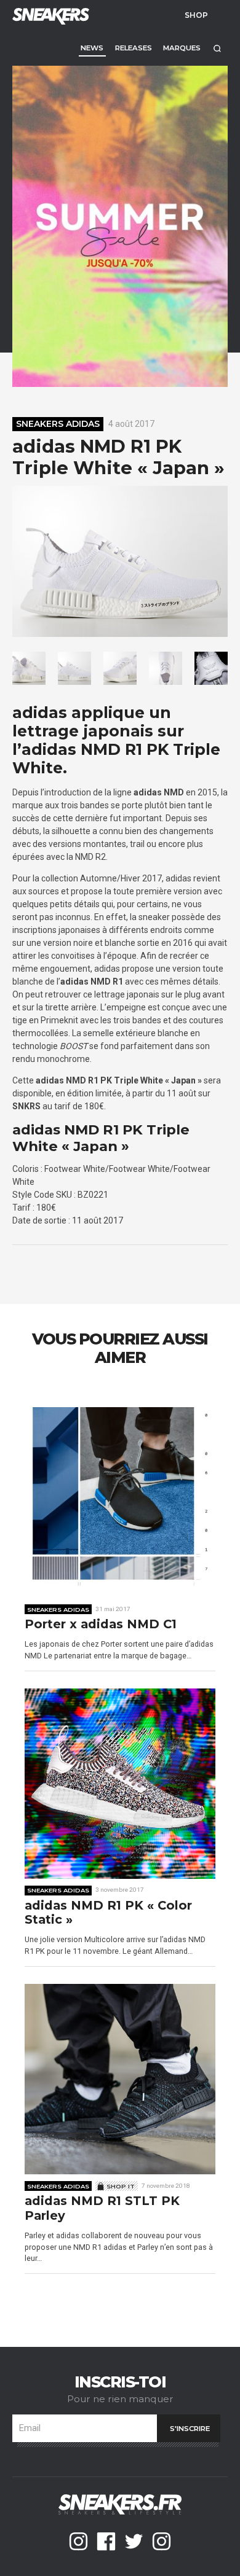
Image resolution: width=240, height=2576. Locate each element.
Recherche (217, 48)
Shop (196, 15)
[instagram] (78, 2541)
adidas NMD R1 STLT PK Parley (102, 2208)
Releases (134, 48)
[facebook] (106, 2541)
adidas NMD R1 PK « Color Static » (108, 1913)
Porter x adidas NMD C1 (101, 1624)
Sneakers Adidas (58, 424)
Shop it (121, 2186)
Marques (182, 48)
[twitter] (134, 2541)
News (92, 48)
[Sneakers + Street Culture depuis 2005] (49, 15)
